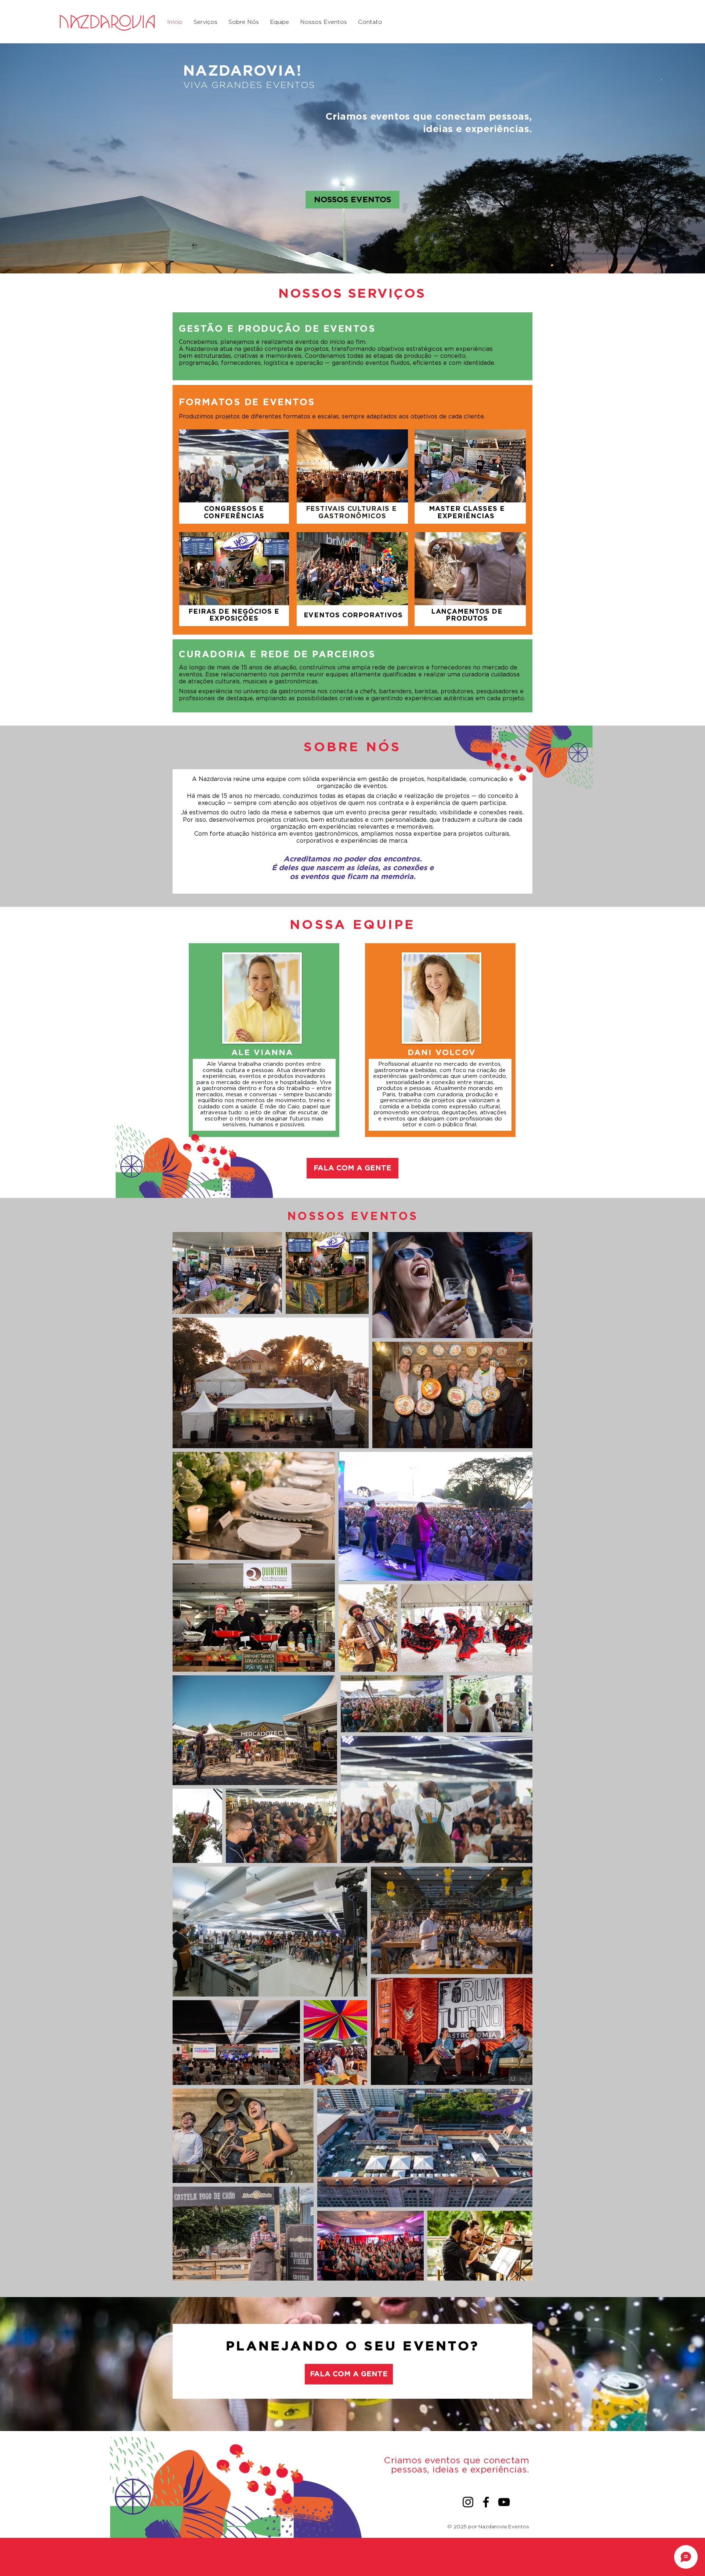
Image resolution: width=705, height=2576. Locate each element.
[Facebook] (486, 2502)
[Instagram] (468, 2502)
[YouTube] (504, 2502)
